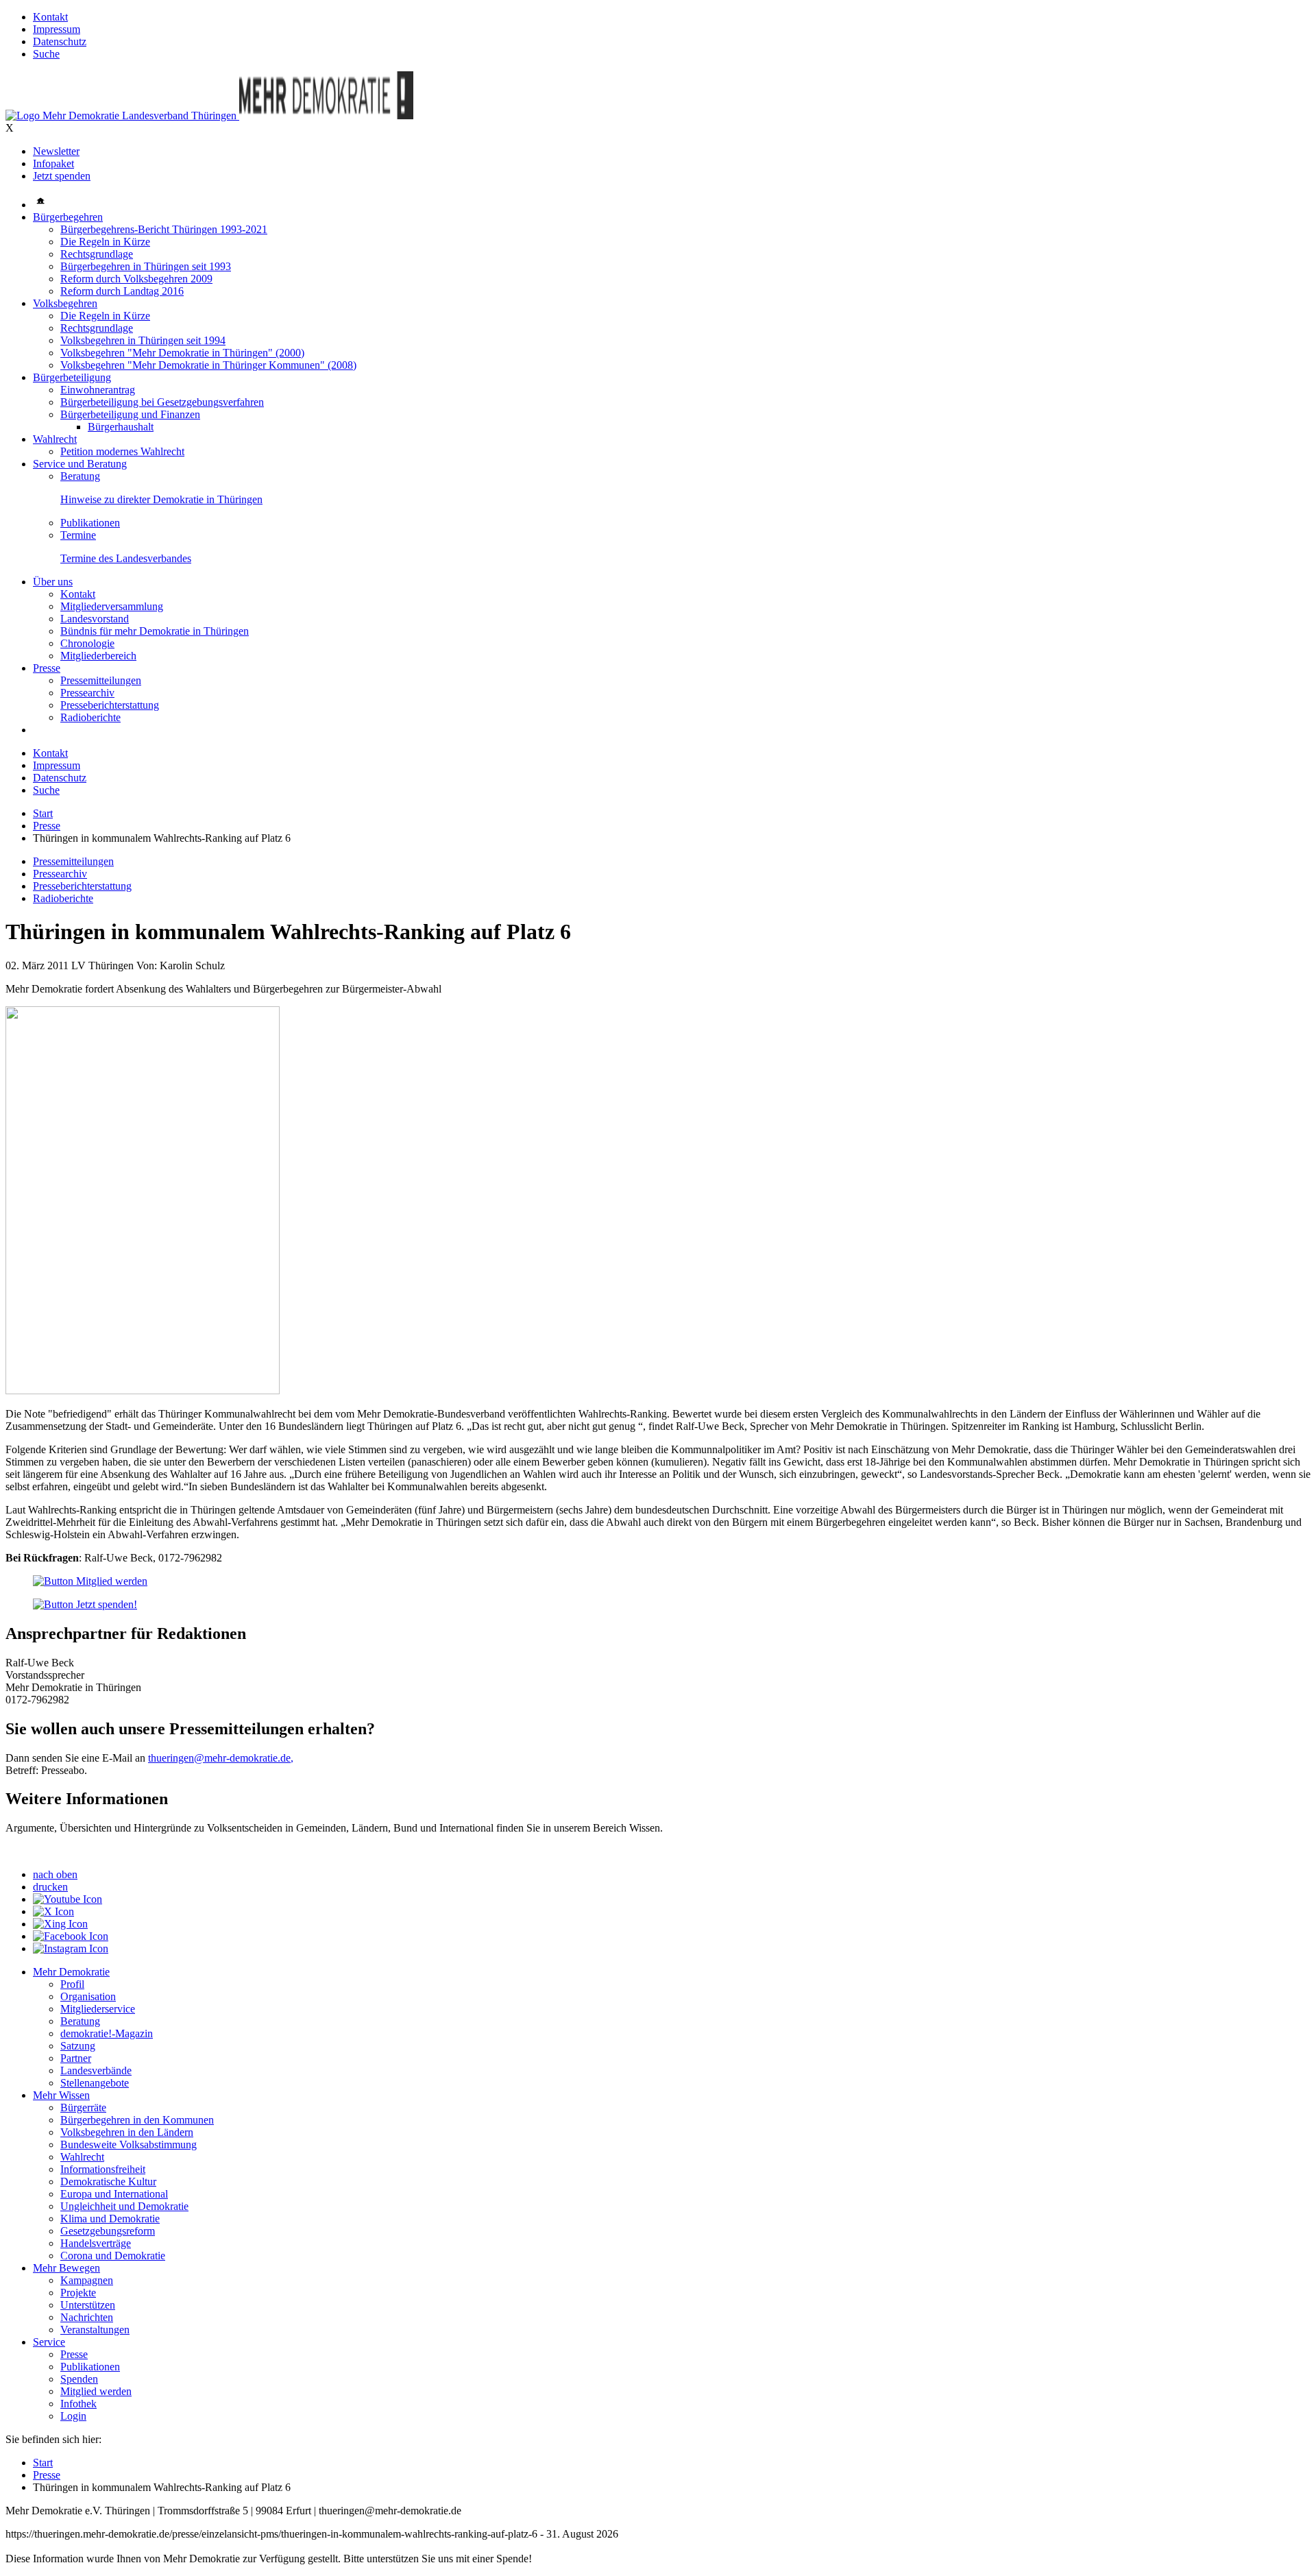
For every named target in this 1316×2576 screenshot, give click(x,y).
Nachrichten (87, 2317)
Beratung (80, 476)
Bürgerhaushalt (121, 427)
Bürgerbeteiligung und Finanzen (130, 414)
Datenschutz (60, 41)
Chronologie (87, 643)
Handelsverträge (96, 2243)
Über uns (53, 582)
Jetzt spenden (62, 176)
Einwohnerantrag (98, 390)
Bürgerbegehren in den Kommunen (137, 2120)
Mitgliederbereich (98, 656)
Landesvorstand (95, 619)
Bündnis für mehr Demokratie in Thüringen (155, 631)
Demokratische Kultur (108, 2182)
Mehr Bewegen (66, 2268)
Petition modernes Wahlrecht (122, 451)
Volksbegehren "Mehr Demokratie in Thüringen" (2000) (182, 353)
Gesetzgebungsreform (108, 2231)
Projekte (78, 2293)
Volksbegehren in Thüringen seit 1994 (143, 340)
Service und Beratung (80, 464)
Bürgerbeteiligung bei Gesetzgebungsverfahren (162, 402)
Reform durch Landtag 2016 (122, 291)
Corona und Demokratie (113, 2256)
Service (49, 2342)
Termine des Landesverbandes (126, 558)
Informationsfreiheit (103, 2169)
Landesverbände (96, 2070)
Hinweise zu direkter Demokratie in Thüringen (161, 499)
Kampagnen (87, 2280)
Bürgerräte (83, 2107)
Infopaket (53, 163)
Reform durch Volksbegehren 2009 (136, 279)
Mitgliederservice (98, 2009)
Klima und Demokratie (110, 2219)
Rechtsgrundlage (97, 254)
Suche (46, 54)
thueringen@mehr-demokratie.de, (221, 1758)
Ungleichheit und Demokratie (124, 2206)
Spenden (79, 2379)
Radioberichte (90, 717)
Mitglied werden (96, 2391)
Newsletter (56, 151)
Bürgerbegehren (68, 217)
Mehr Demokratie (71, 1972)
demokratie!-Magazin (107, 2033)
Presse (47, 668)
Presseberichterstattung (110, 705)
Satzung (78, 2046)
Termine (78, 535)
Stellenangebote (95, 2083)
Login (73, 2416)
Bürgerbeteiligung (72, 377)
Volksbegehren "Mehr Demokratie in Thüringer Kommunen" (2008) (208, 365)
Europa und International (114, 2194)
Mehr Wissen (61, 2095)
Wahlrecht (55, 439)
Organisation (88, 1996)
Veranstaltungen (95, 2330)
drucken (50, 1887)
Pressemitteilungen (101, 680)
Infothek (78, 2404)
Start (43, 813)
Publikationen (90, 523)
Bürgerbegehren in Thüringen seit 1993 (146, 266)
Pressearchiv (87, 693)
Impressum (57, 29)
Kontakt (50, 17)
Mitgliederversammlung (112, 606)
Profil (72, 1984)
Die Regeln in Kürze (105, 242)
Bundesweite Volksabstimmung (129, 2144)
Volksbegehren (65, 303)
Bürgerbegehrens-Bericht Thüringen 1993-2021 (164, 229)
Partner (76, 2058)
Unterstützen (88, 2305)
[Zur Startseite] (122, 116)
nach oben (55, 1874)
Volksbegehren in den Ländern (127, 2132)
